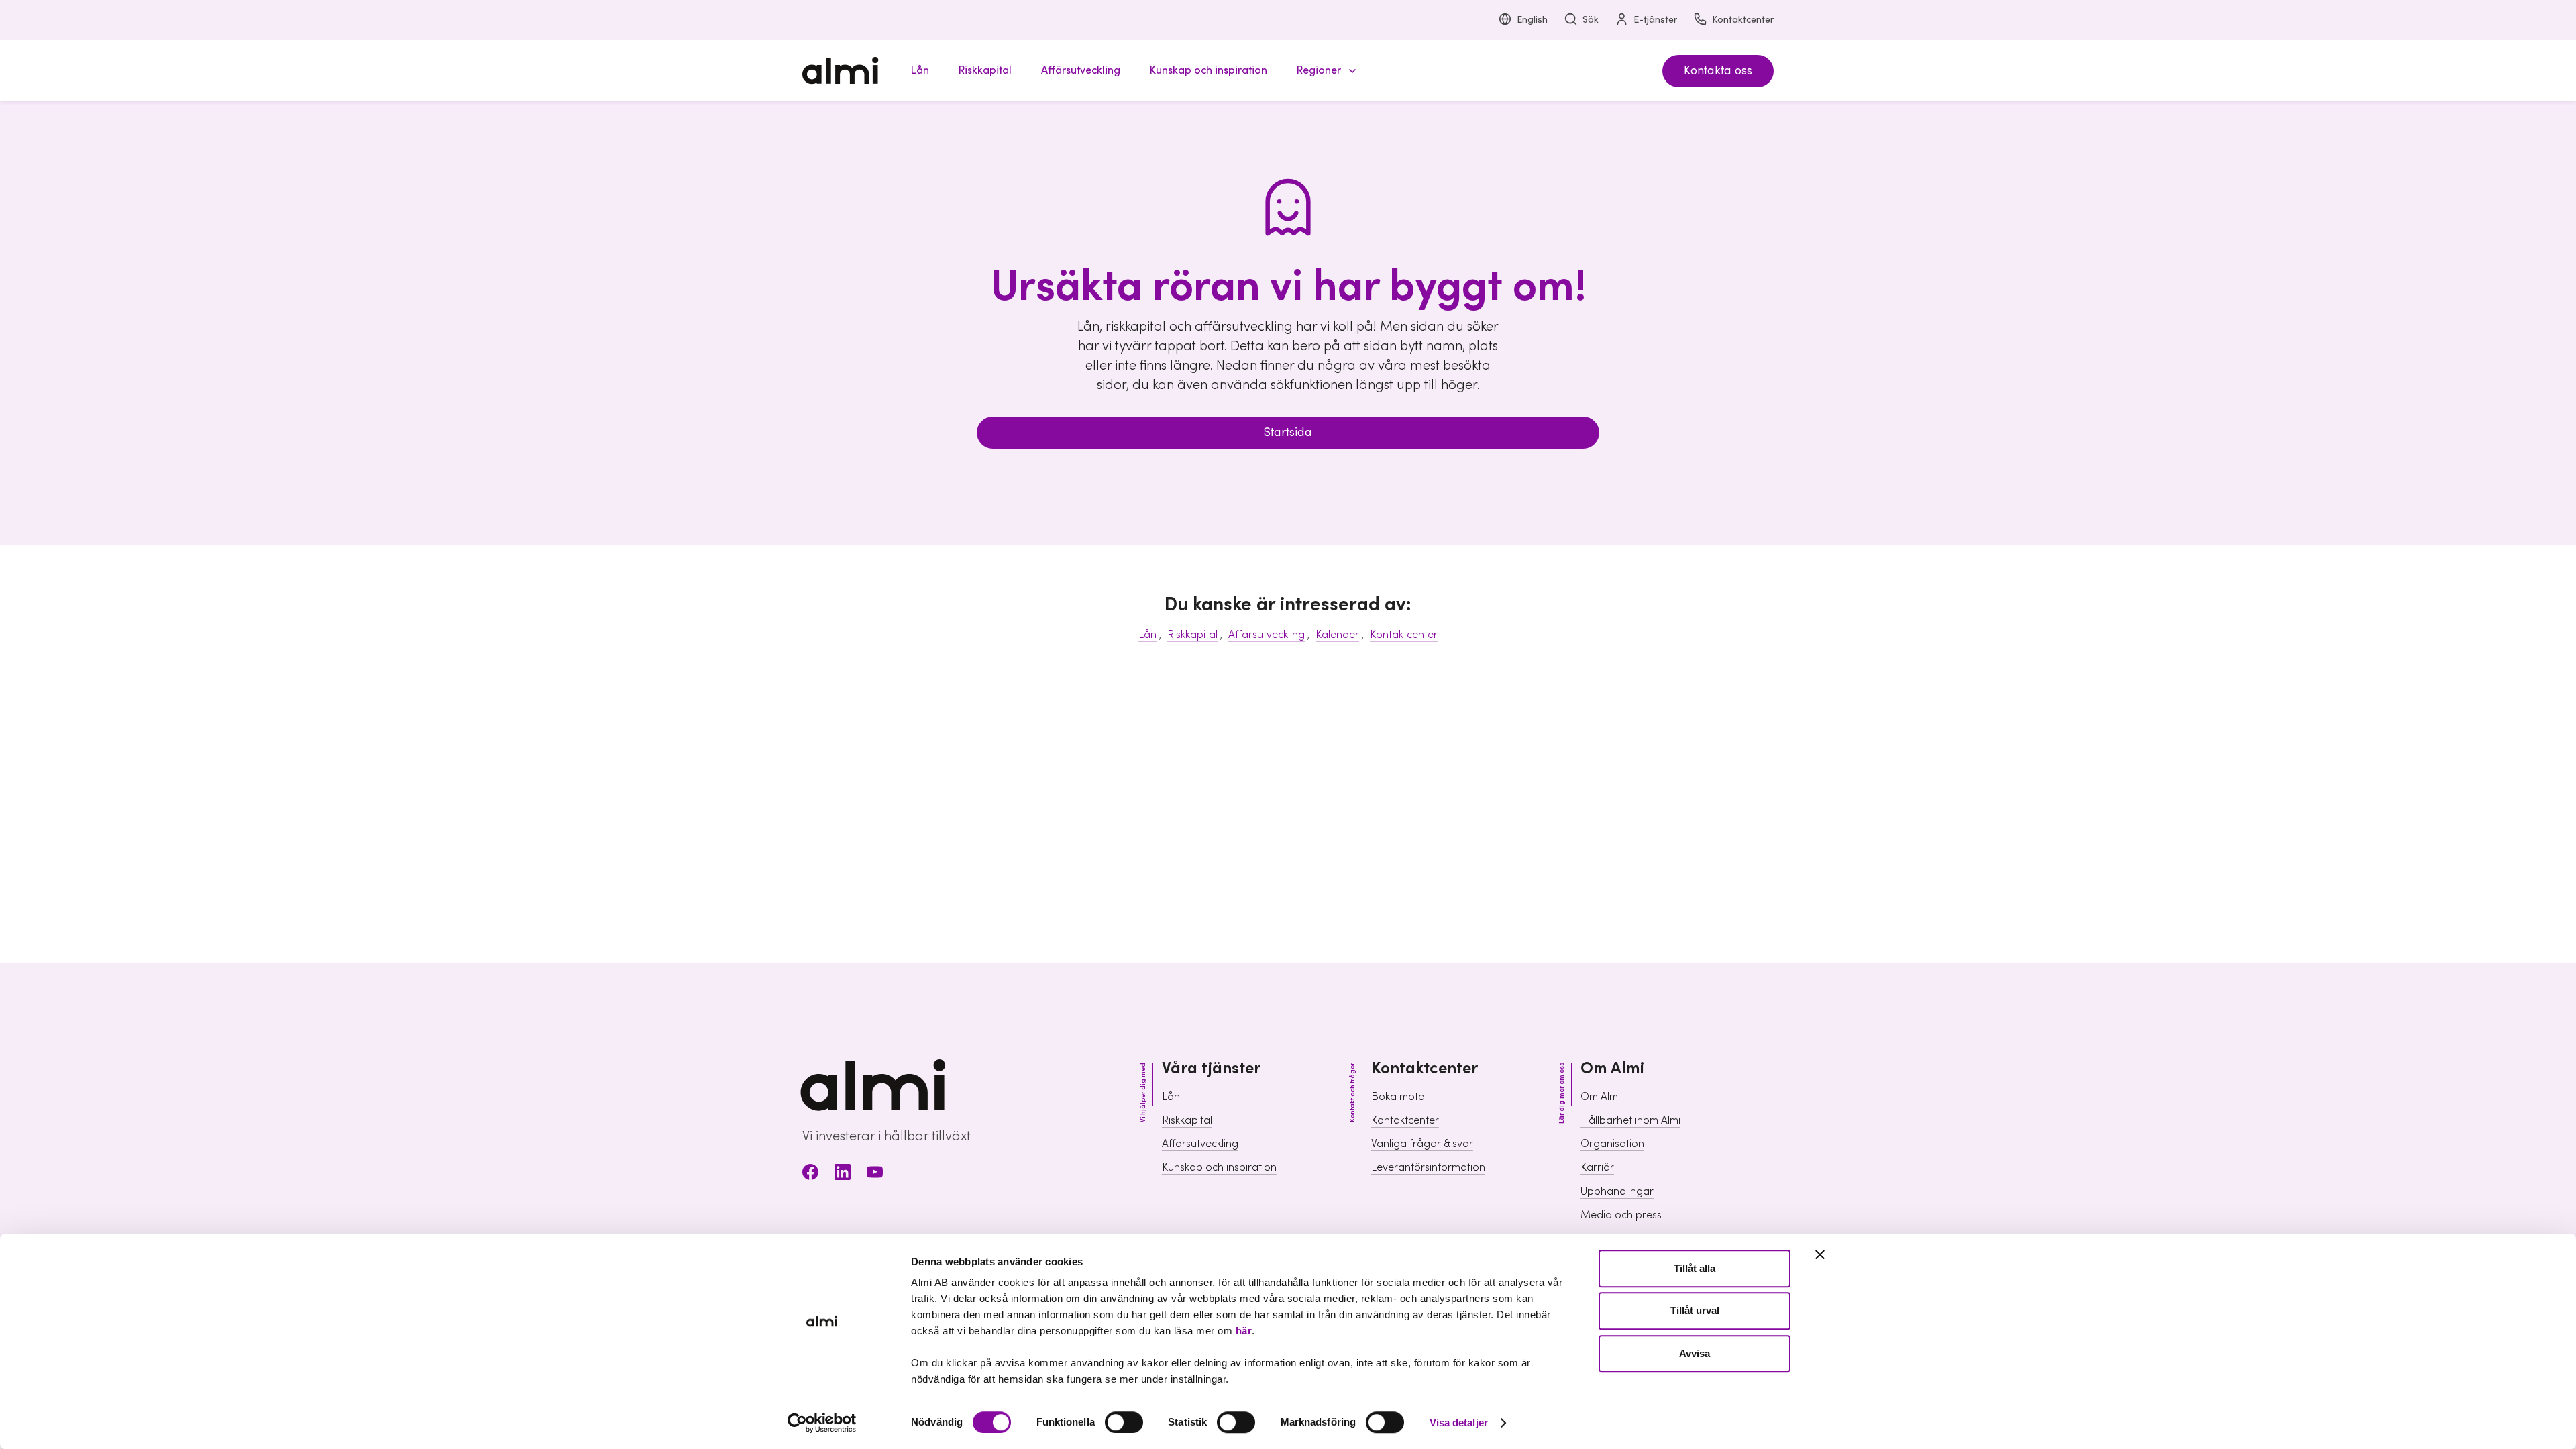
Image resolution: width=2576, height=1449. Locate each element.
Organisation (1612, 1144)
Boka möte (1398, 1097)
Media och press (1621, 1215)
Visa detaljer (1459, 1423)
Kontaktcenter (1743, 20)
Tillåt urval (1695, 1311)
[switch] (1124, 1422)
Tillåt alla (1695, 1268)
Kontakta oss (1718, 71)
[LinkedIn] (843, 1174)
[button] (1324, 71)
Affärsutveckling (1267, 635)
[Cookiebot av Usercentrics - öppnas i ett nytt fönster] (822, 1423)
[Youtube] (875, 1174)
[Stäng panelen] (1820, 1254)
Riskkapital (1192, 635)
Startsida (1288, 432)
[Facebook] (810, 1174)
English (1532, 20)
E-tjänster (1655, 20)
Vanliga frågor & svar (1422, 1144)
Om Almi (1600, 1097)
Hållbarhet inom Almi (1630, 1120)
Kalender (1337, 635)
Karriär (1597, 1167)
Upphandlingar (1617, 1191)
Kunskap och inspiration (1219, 1167)
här (1244, 1331)
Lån (1147, 635)
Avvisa (1695, 1353)
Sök (1591, 20)
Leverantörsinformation (1428, 1167)
